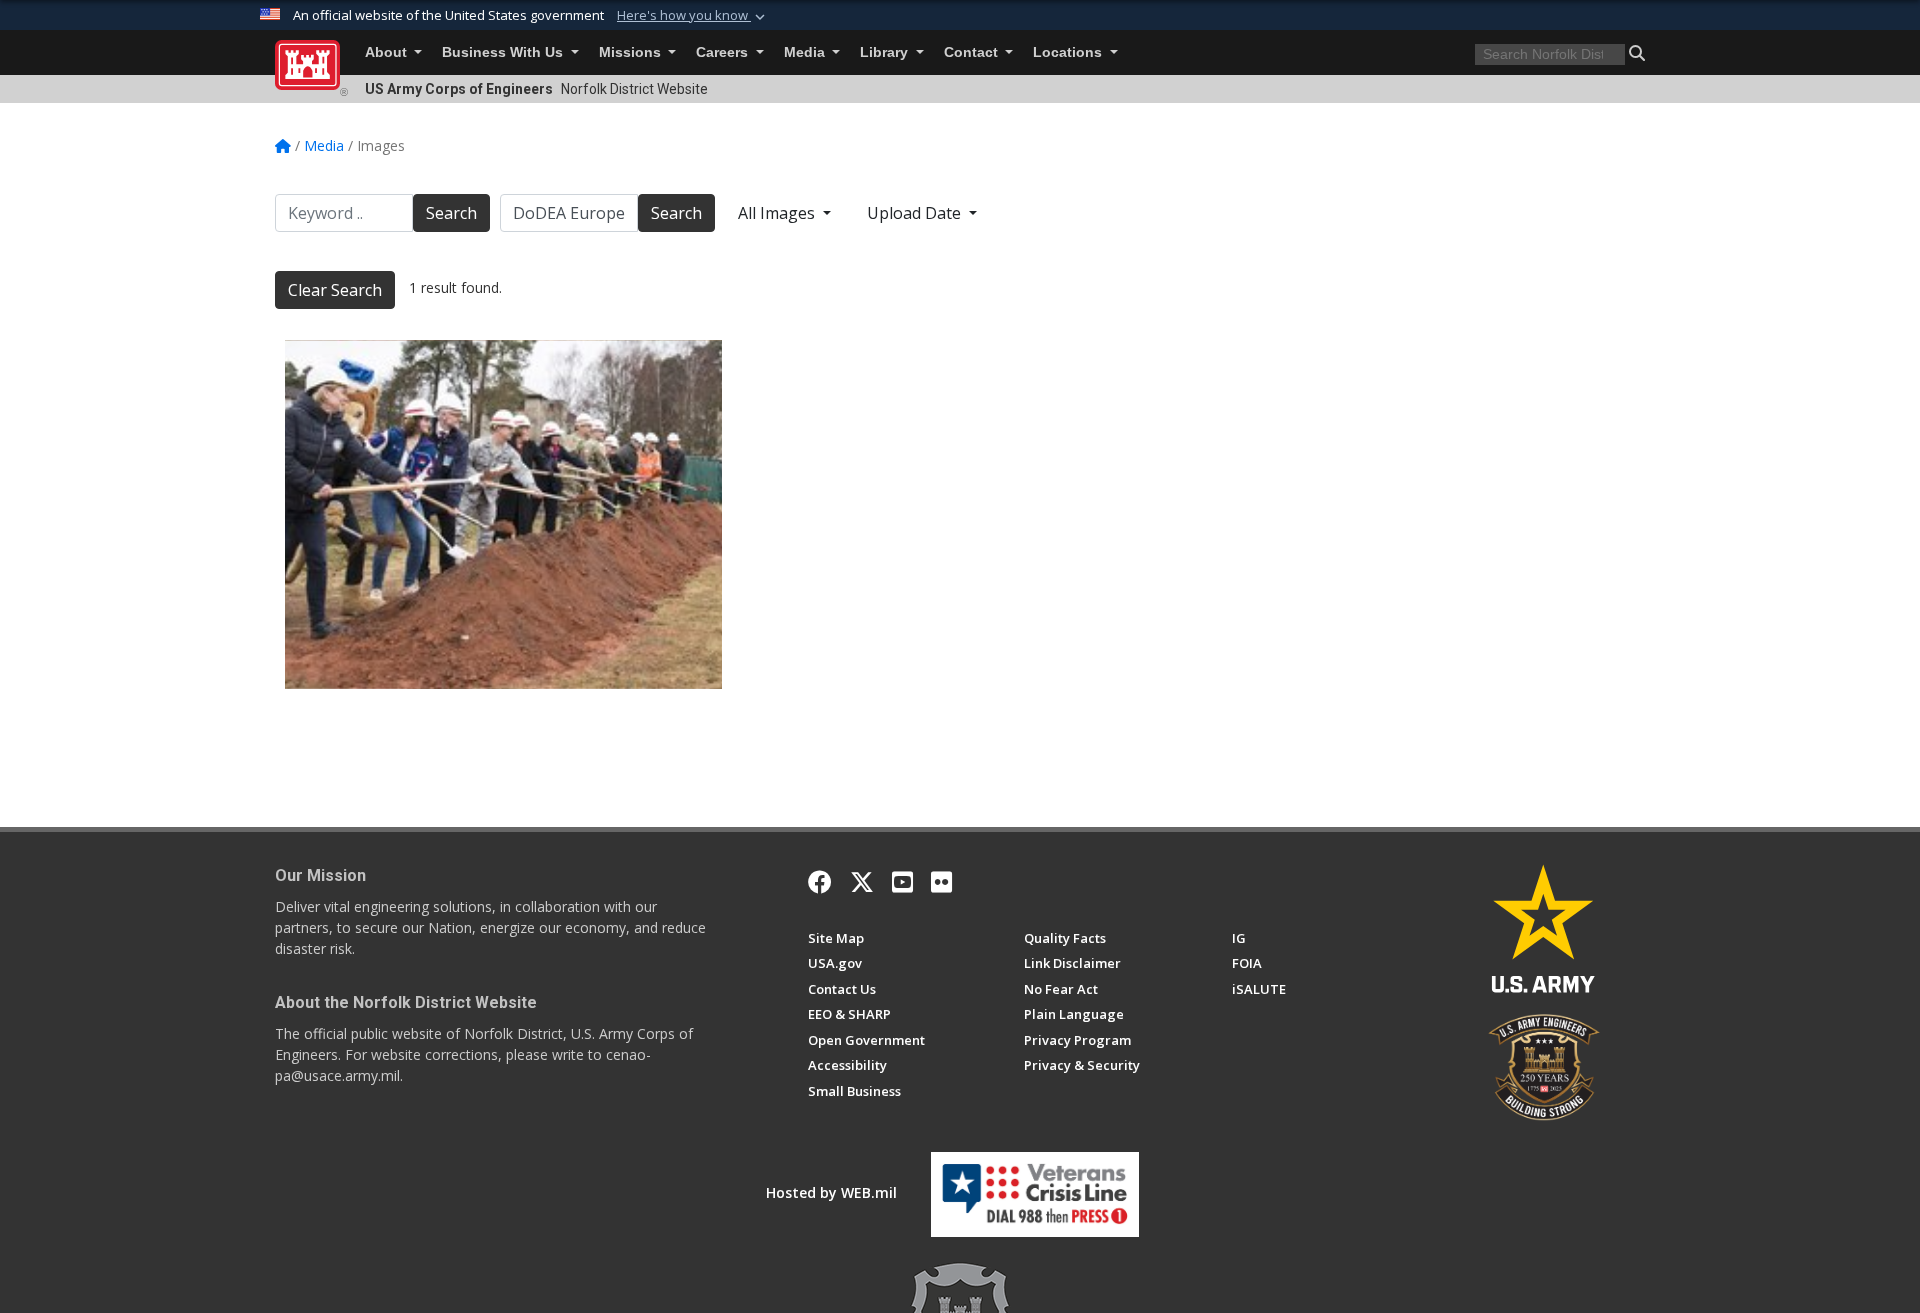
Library (886, 52)
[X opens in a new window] (862, 882)
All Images (778, 213)
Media (806, 52)
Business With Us (504, 52)
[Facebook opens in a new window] (820, 882)
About (388, 52)
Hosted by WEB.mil (831, 1192)
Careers (724, 52)
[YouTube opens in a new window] (902, 882)
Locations (1069, 52)
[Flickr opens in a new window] (941, 882)
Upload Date (916, 213)
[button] (693, 16)
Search (451, 213)
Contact (973, 52)
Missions (632, 52)
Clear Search (335, 290)
